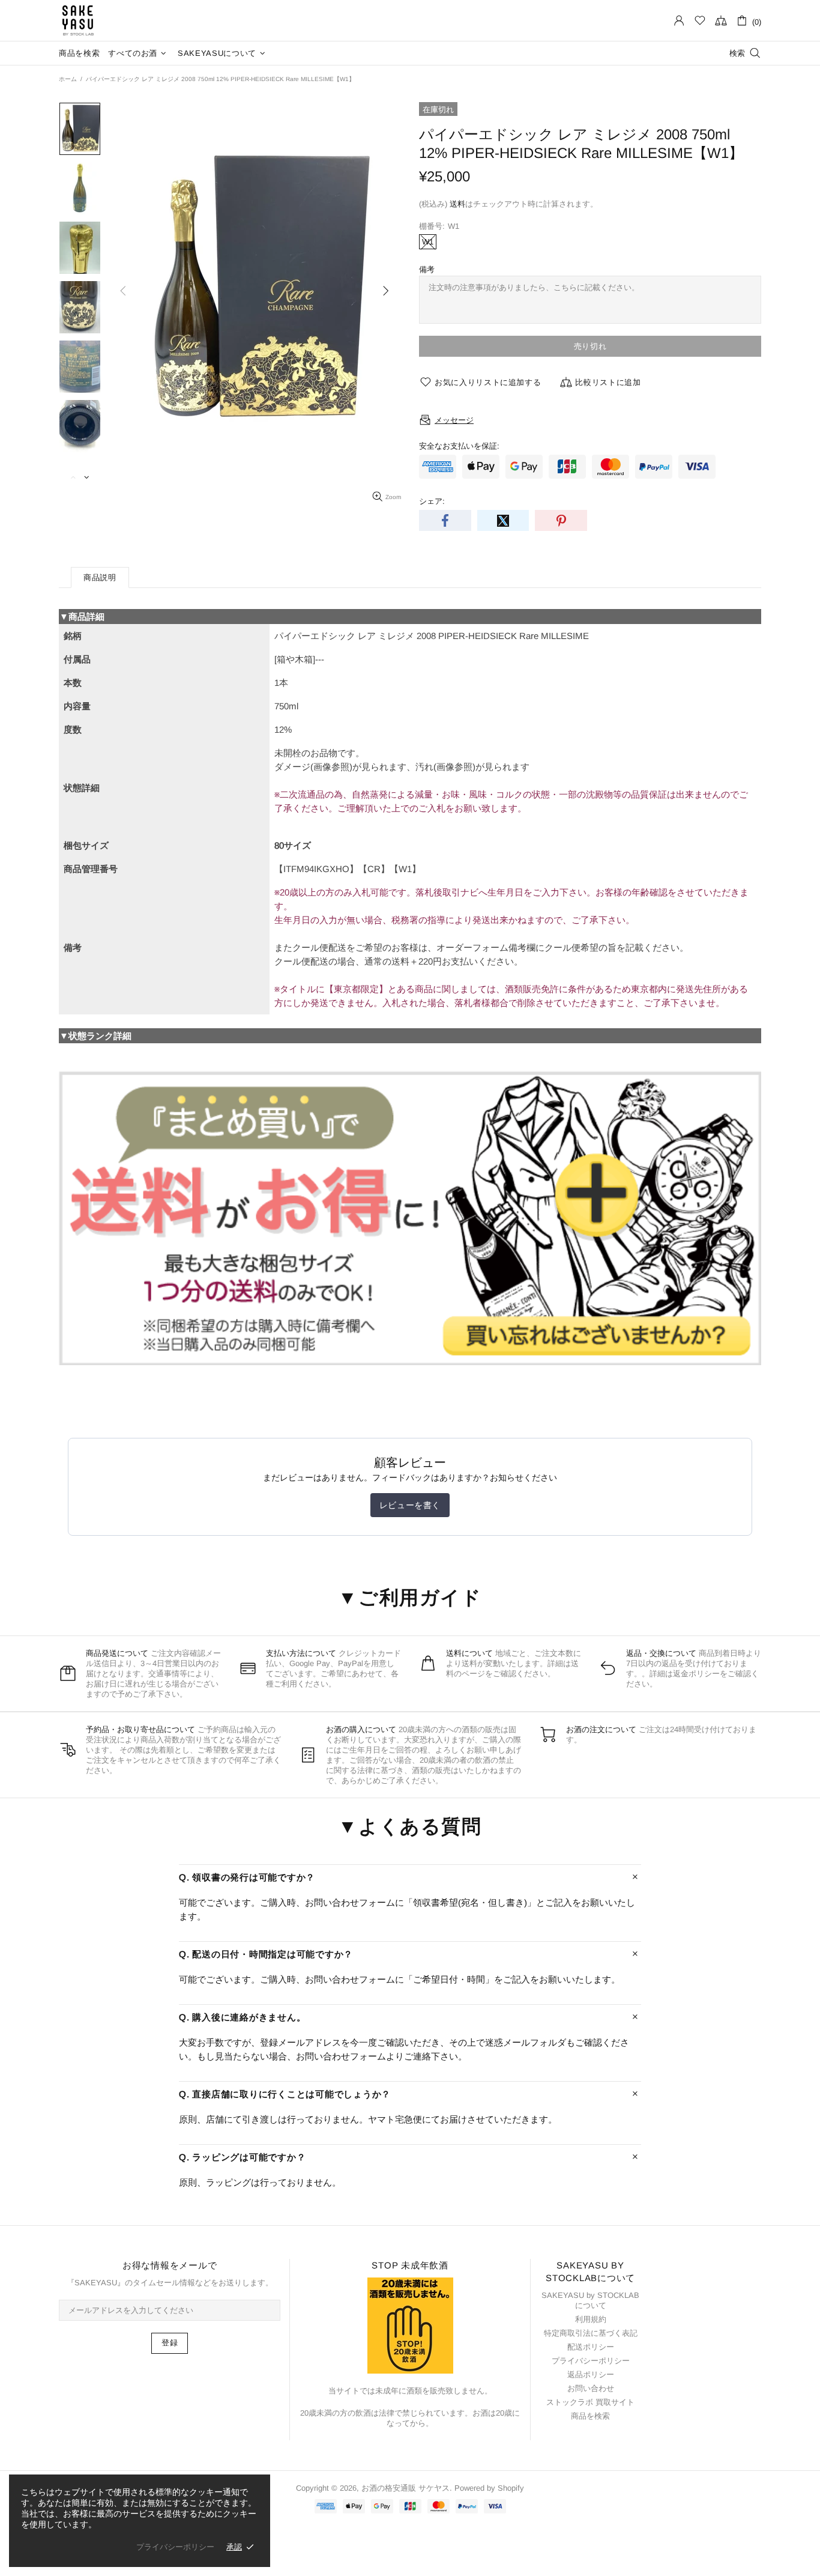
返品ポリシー (591, 2374)
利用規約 (591, 2319)
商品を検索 (590, 2416)
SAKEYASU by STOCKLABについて (590, 2300)
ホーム (68, 79)
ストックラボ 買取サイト (590, 2402)
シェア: (432, 501)
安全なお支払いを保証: (459, 446)
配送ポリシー (591, 2347)
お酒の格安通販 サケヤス (78, 20)
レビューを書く (410, 1505)
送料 (457, 204)
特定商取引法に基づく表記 (591, 2333)
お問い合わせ (591, 2388)
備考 (427, 269)
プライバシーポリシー (591, 2361)
